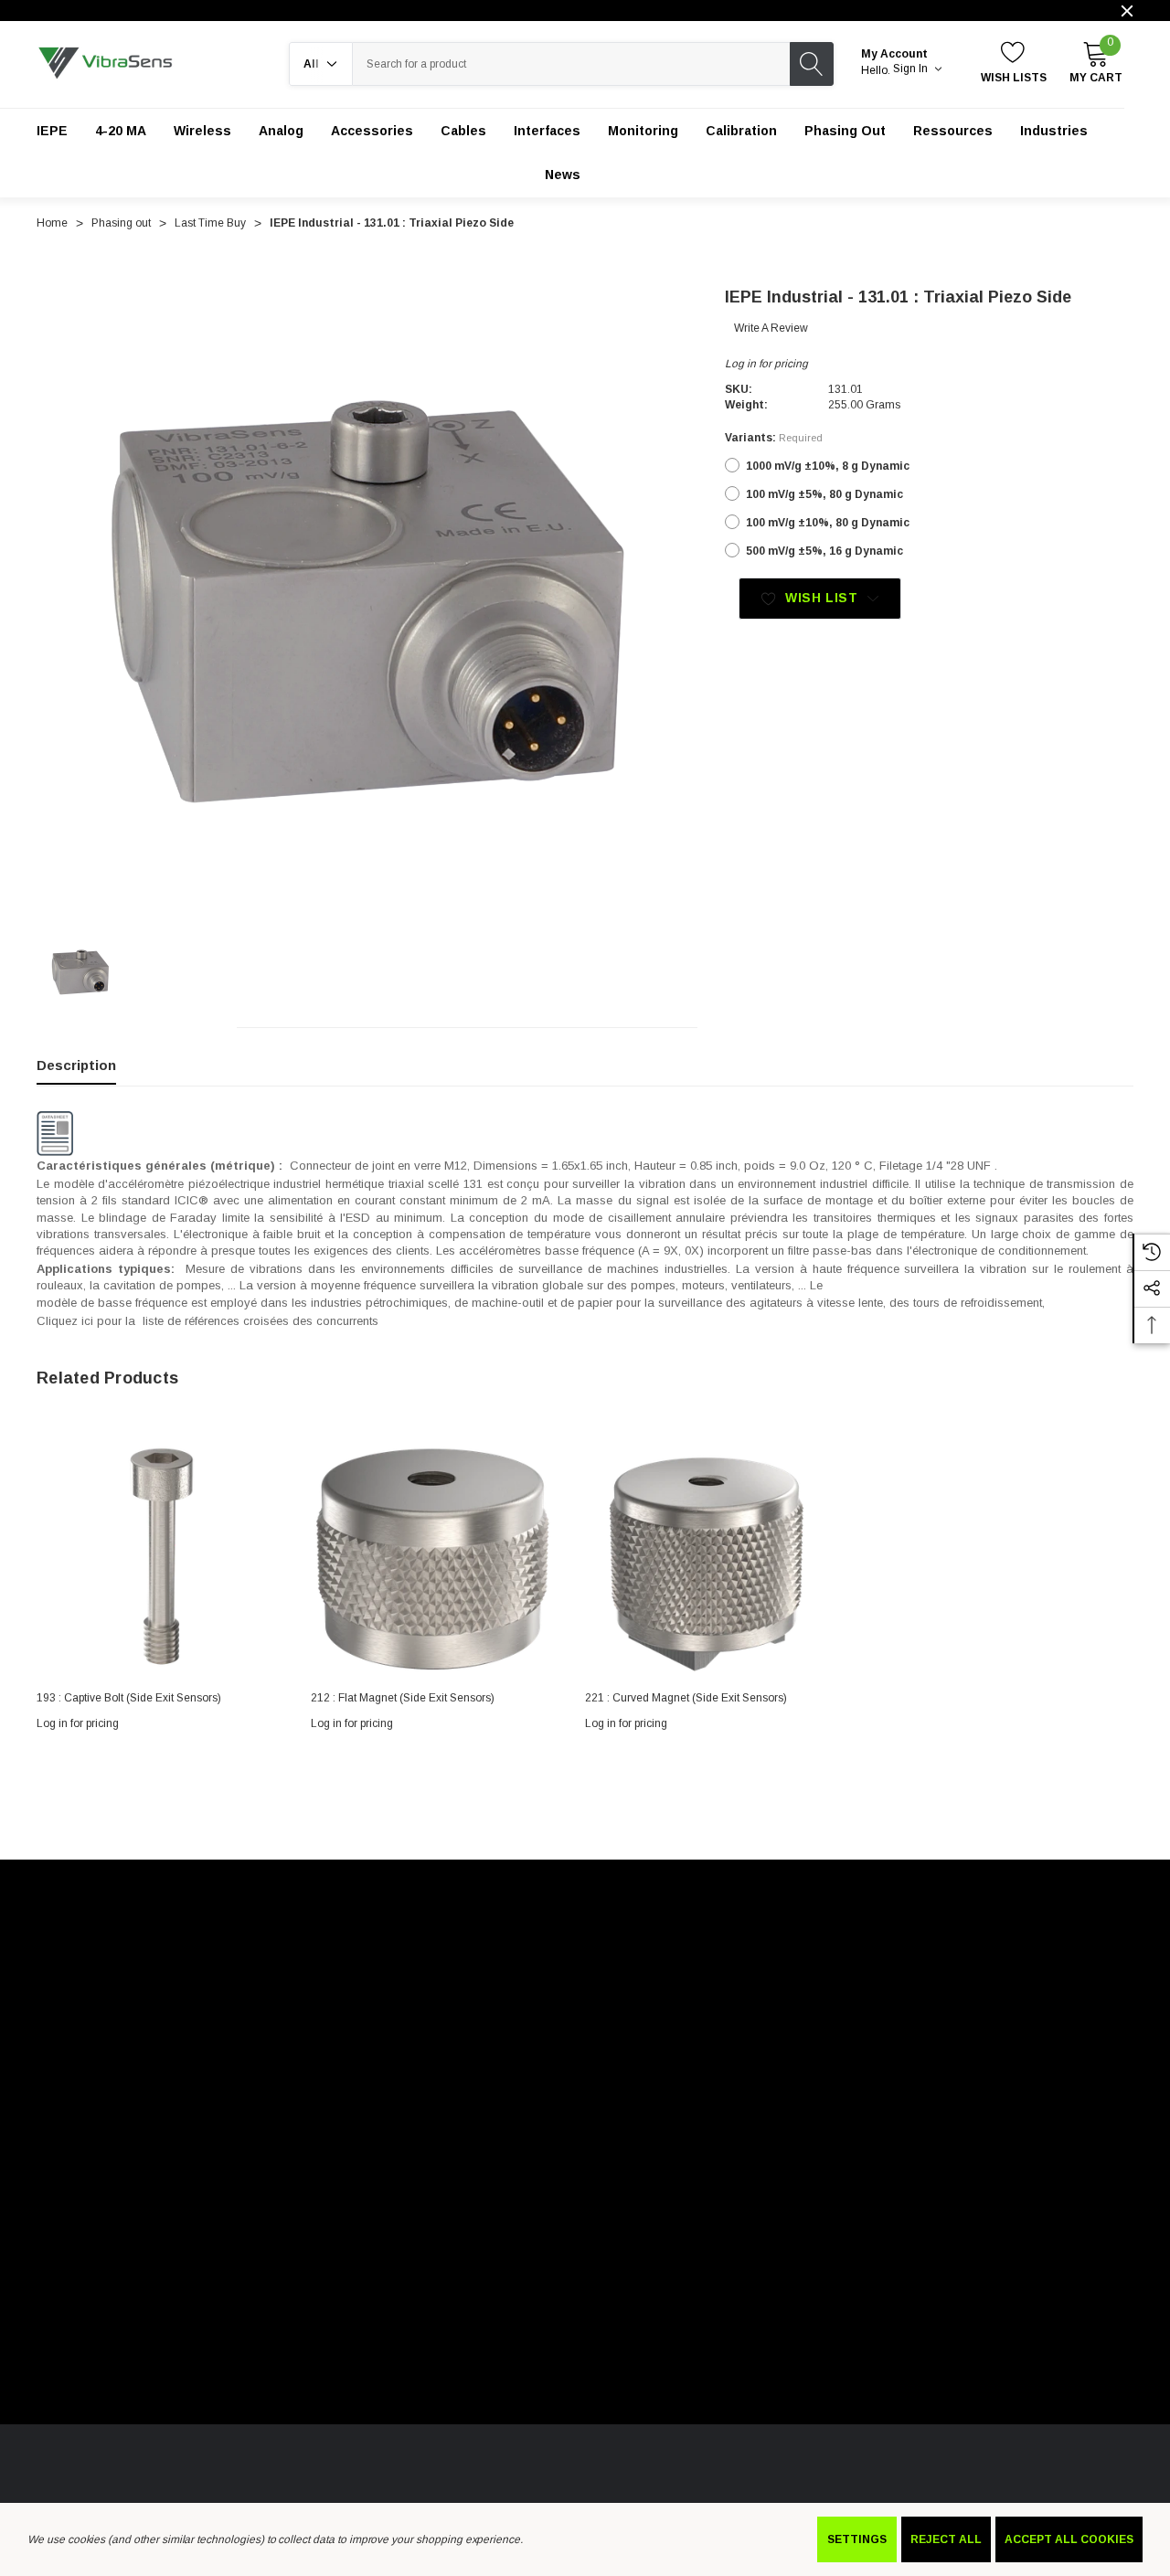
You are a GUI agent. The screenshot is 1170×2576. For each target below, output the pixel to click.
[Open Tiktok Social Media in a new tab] (204, 2173)
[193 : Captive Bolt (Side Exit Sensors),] (160, 1555)
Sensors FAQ (261, 2459)
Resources (347, 2459)
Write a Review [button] (771, 328)
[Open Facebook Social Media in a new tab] (154, 2173)
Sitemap (423, 2106)
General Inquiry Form (148, 2459)
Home (52, 2459)
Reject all (946, 2539)
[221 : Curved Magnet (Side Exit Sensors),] (708, 1555)
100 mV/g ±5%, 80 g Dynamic (824, 494)
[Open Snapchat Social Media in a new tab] (303, 2173)
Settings (857, 2539)
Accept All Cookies (1069, 2539)
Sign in (912, 69)
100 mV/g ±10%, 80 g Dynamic (828, 523)
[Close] (1127, 11)
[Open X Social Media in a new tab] (56, 2173)
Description (76, 1065)
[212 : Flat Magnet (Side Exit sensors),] (434, 1555)
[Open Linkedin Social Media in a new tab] (105, 2173)
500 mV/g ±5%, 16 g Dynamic (824, 551)
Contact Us (428, 2459)
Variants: (774, 438)
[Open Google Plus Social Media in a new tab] (253, 2173)
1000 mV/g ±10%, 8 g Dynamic (828, 466)
